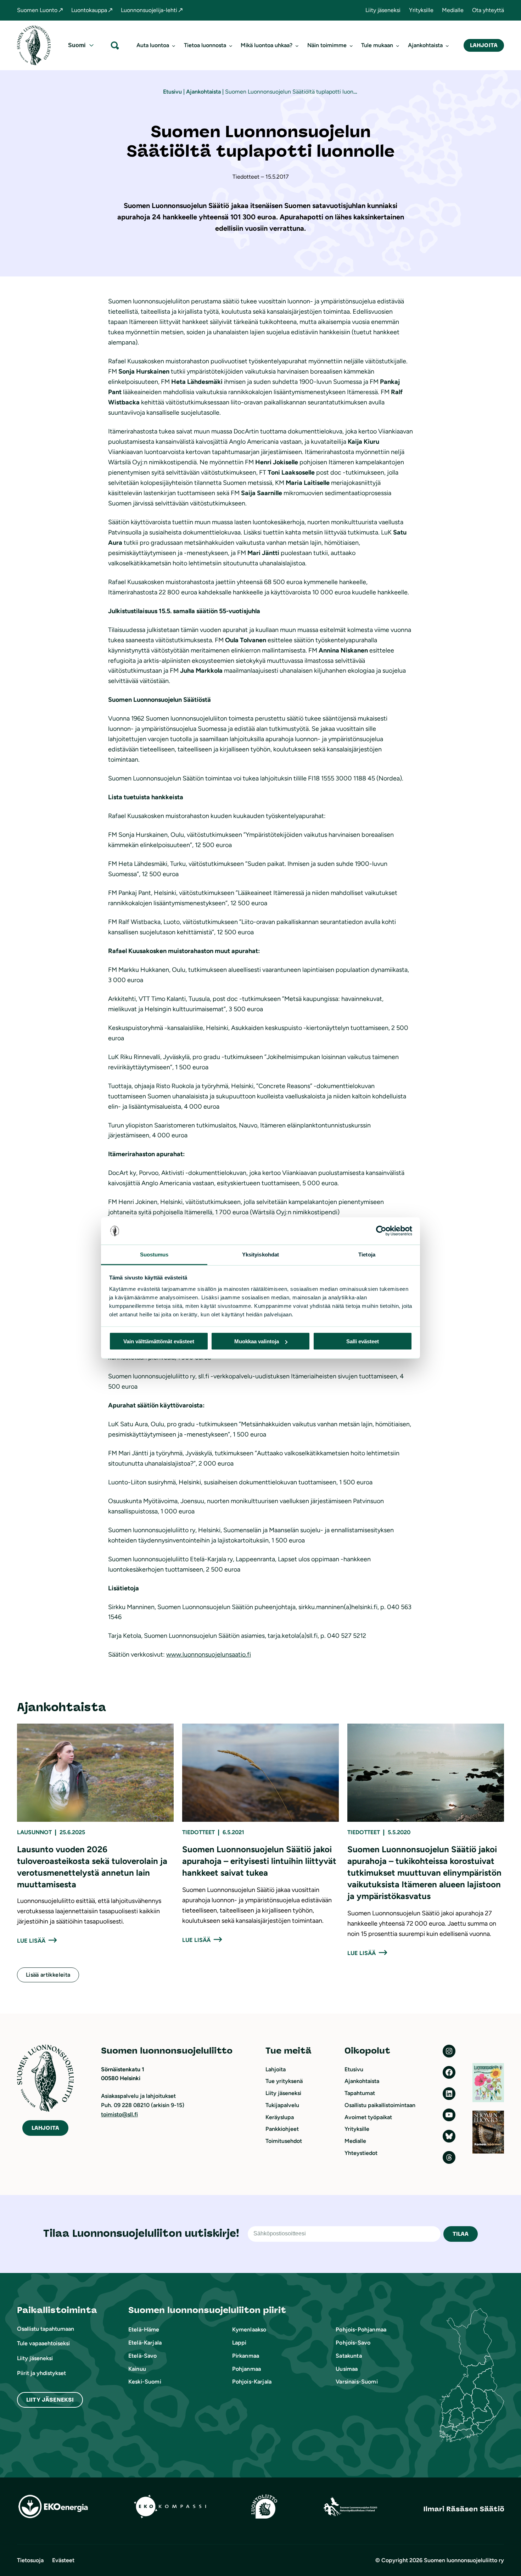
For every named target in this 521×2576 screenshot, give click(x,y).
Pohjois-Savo (353, 2343)
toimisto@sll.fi (119, 2114)
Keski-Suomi (145, 2382)
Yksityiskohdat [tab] (260, 1254)
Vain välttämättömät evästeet (159, 1341)
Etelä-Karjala (145, 2343)
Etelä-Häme (144, 2329)
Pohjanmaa (247, 2369)
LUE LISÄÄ (31, 1941)
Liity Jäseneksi (50, 2400)
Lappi (239, 2343)
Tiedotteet (198, 1832)
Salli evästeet (363, 1341)
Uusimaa (347, 2369)
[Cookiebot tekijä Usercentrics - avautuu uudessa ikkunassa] (381, 1231)
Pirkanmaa (246, 2356)
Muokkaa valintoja (257, 1341)
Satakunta (349, 2356)
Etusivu (172, 92)
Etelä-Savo (143, 2356)
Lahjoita (484, 45)
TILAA (461, 2234)
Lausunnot (34, 1832)
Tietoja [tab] (367, 1254)
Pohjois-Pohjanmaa (361, 2329)
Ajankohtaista (203, 92)
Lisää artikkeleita (48, 1975)
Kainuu (137, 2369)
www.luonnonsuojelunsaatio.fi (209, 1654)
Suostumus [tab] (154, 1254)
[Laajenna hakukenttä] (115, 45)
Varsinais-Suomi (357, 2382)
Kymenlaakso (249, 2329)
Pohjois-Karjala (252, 2382)
